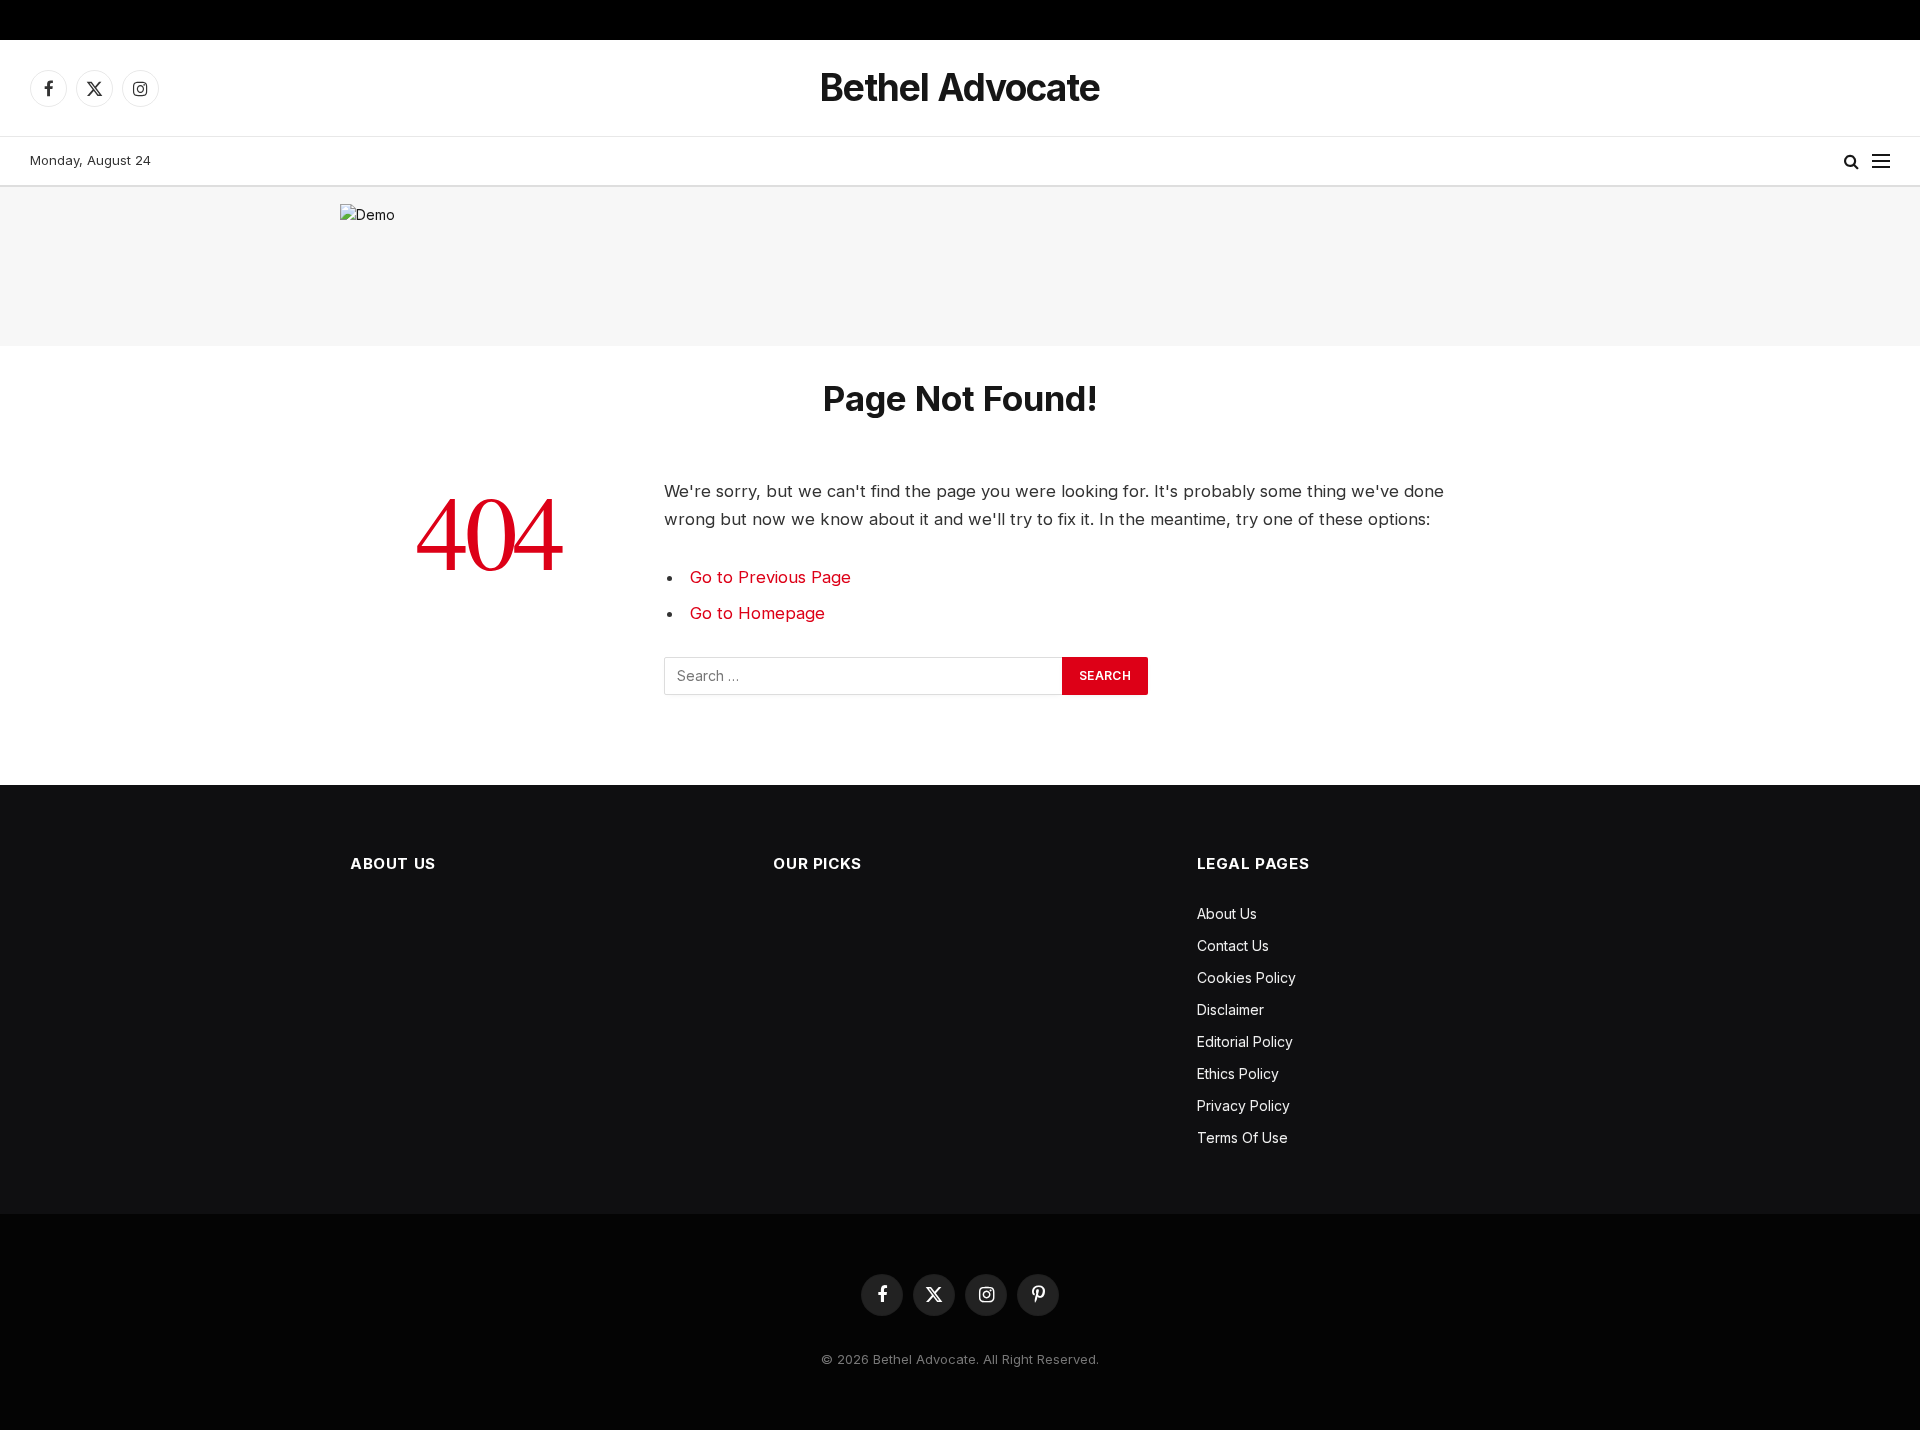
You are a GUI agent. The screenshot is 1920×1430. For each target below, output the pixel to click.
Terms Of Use (1242, 1137)
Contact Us (1233, 945)
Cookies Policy (1246, 977)
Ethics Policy (1238, 1073)
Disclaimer (1230, 1009)
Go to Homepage (757, 613)
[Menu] (1881, 161)
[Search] (1851, 161)
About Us (1227, 913)
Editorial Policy (1245, 1041)
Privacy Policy (1243, 1105)
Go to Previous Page (770, 577)
